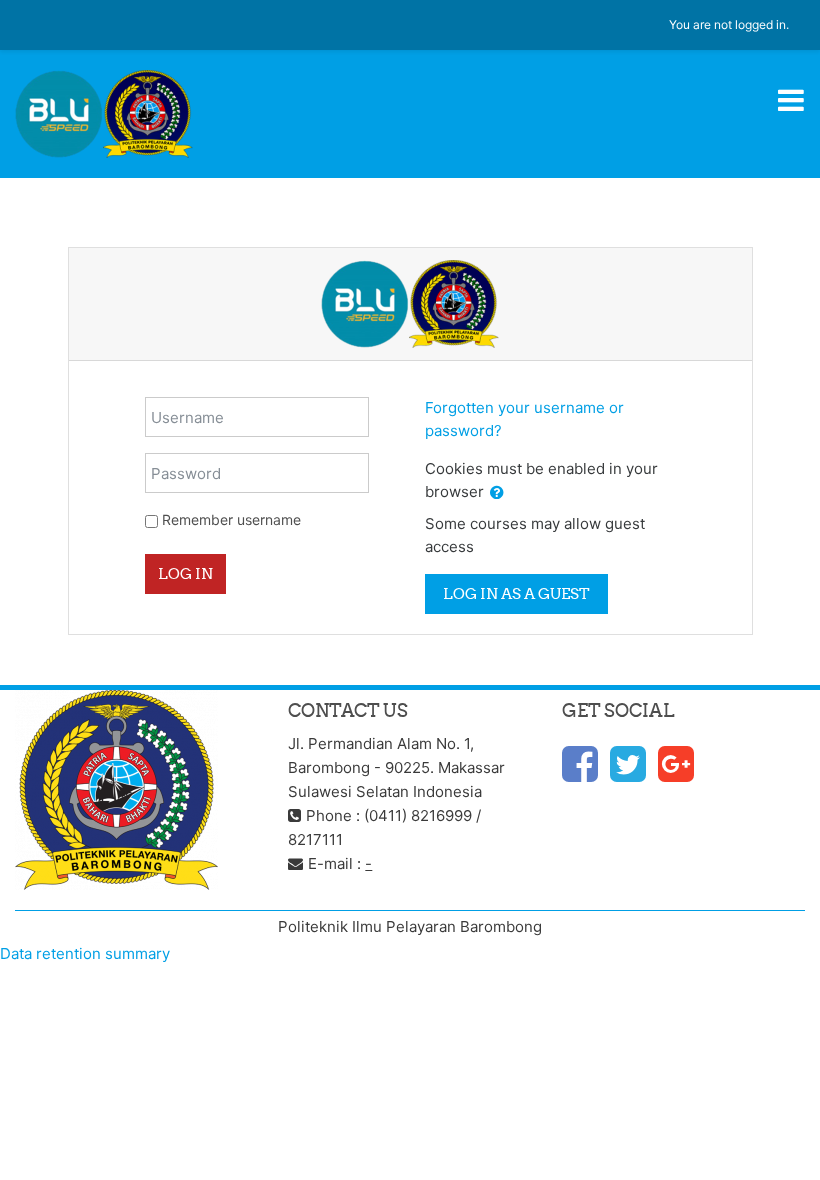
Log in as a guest (516, 593)
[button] (497, 493)
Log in (185, 573)
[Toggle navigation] (791, 100)
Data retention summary (85, 953)
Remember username (231, 519)
